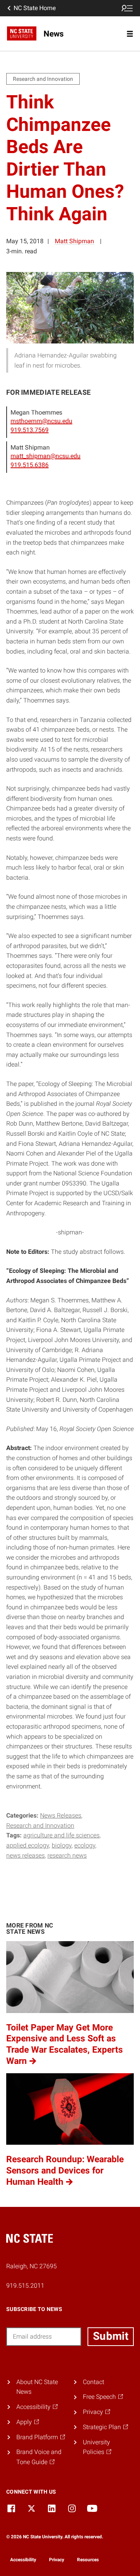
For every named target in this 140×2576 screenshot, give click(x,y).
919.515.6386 (30, 465)
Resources (88, 2560)
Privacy (57, 2560)
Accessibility (23, 2560)
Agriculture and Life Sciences (61, 1835)
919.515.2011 (25, 2286)
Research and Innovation (40, 1826)
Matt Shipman (74, 241)
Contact (94, 2382)
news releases (25, 1855)
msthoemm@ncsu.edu (41, 421)
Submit (111, 2336)
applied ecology (28, 1845)
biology (62, 1845)
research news (67, 1855)
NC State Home (35, 8)
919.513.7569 (30, 430)
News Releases (61, 1815)
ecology (85, 1845)
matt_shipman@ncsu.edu (45, 456)
